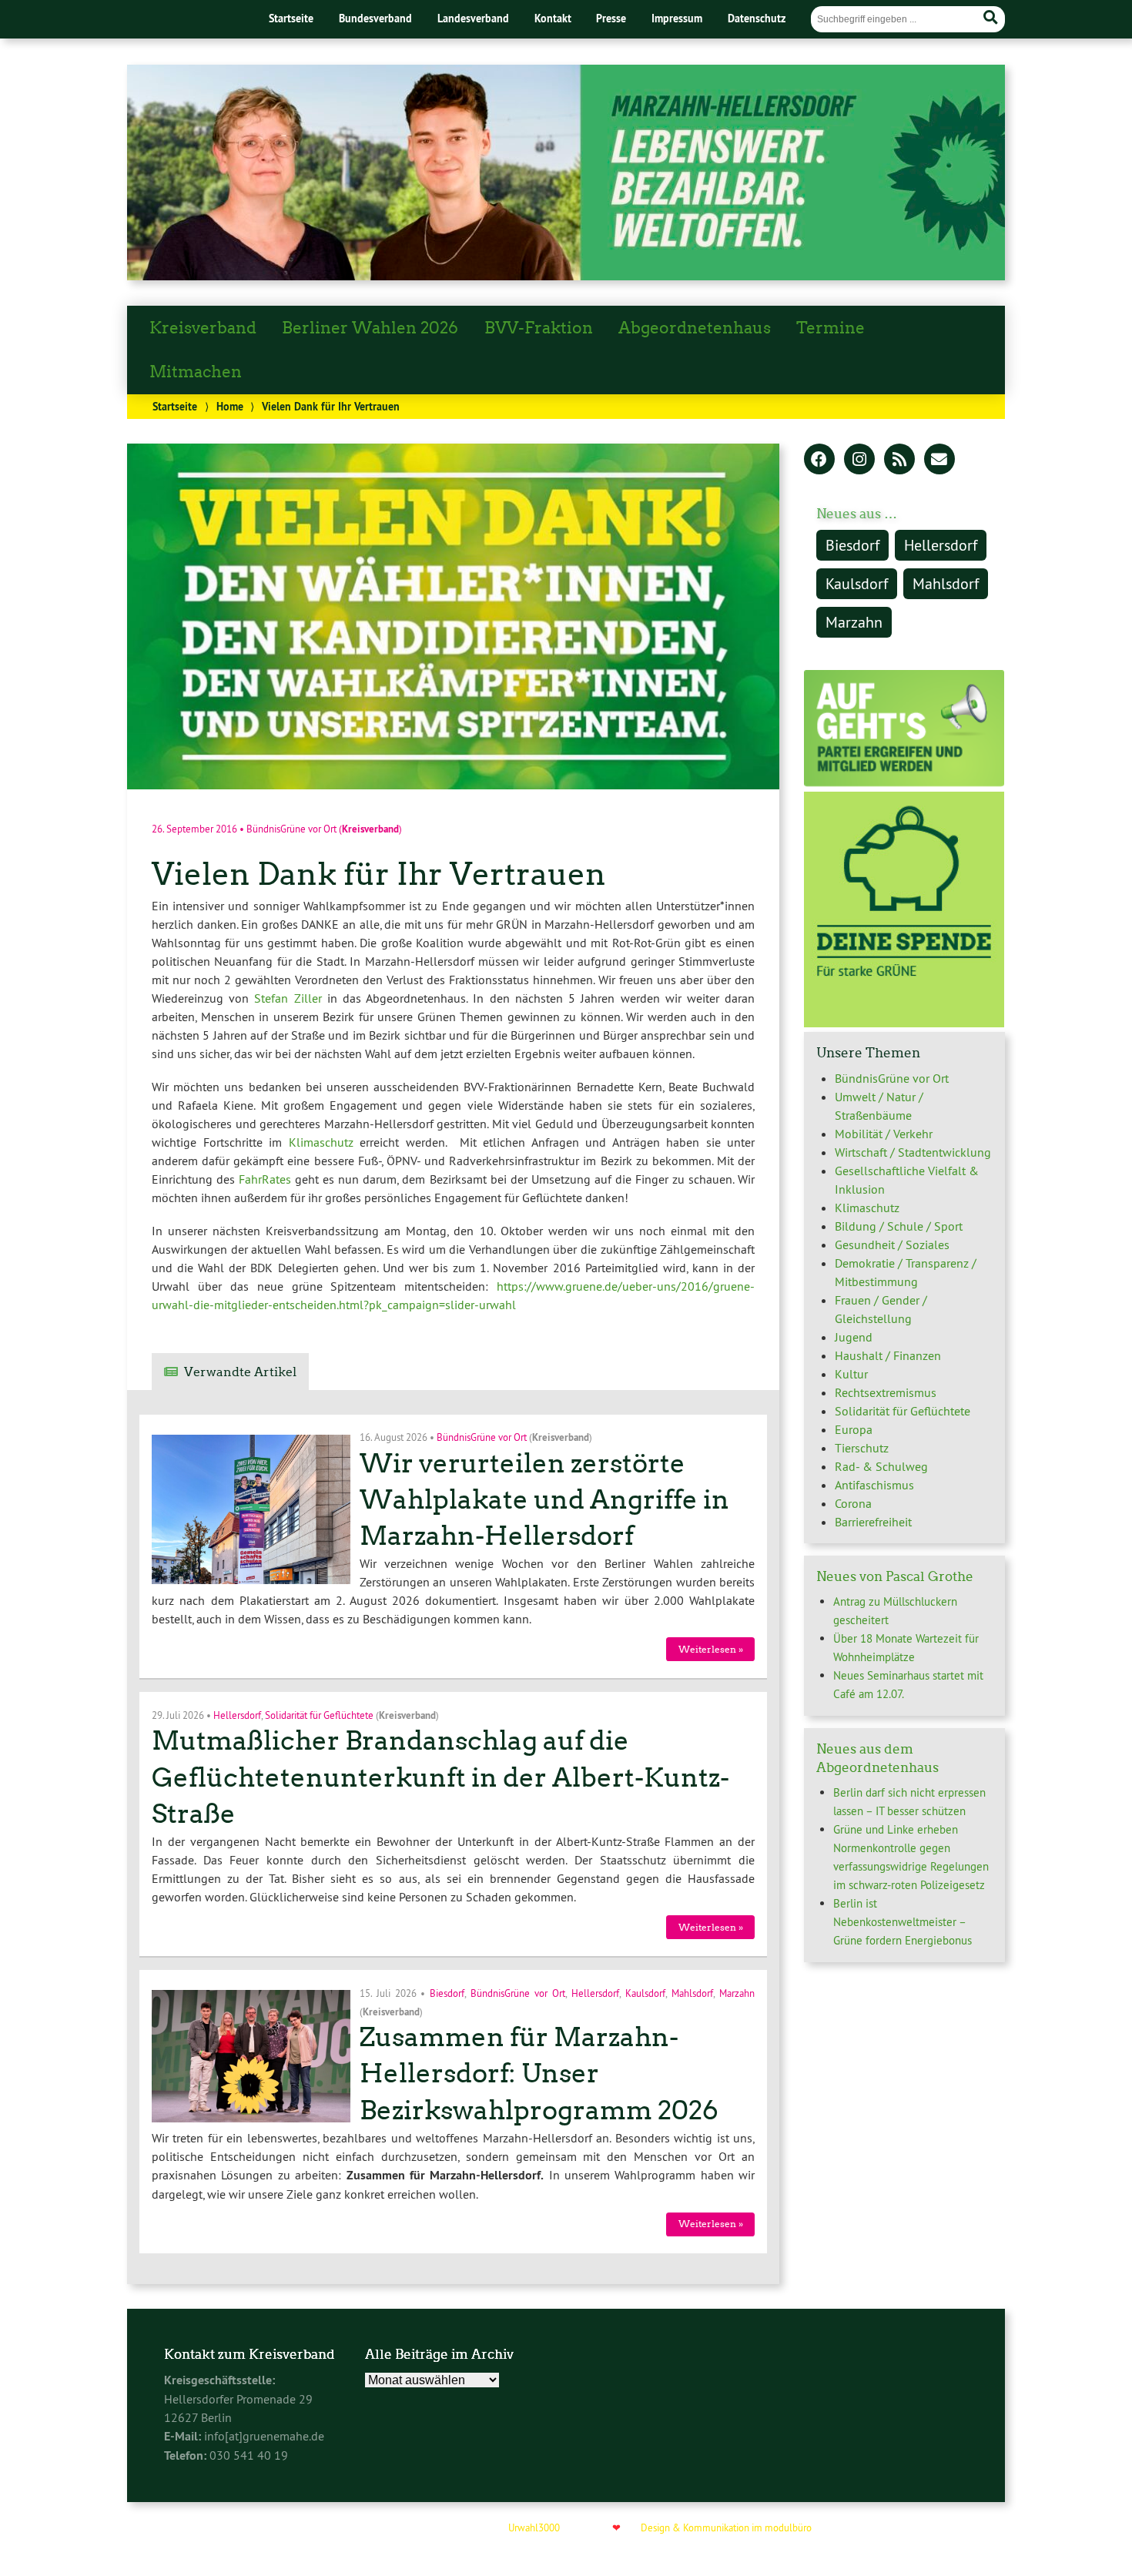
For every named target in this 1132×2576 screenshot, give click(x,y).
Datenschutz (757, 18)
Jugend (854, 1337)
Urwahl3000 (534, 2527)
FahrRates (265, 1179)
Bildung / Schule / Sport (899, 1226)
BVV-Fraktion (539, 328)
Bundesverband (375, 18)
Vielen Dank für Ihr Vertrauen (379, 874)
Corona (853, 1503)
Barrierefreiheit (873, 1522)
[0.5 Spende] (904, 1023)
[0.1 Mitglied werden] (904, 782)
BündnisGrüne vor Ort (291, 829)
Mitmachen (196, 372)
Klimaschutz (321, 1142)
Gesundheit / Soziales (892, 1244)
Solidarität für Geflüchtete (319, 1714)
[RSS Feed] (899, 461)
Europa (854, 1429)
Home (230, 406)
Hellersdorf (237, 1714)
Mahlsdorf (692, 1992)
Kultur (851, 1374)
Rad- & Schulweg (881, 1466)
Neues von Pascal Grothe (895, 1576)
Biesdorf (447, 1992)
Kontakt (553, 18)
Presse (611, 18)
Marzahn (737, 1992)
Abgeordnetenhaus (695, 328)
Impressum (677, 18)
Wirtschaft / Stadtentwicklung (913, 1152)
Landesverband (473, 18)
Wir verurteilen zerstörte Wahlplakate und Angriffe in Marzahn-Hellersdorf (544, 1500)
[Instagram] (859, 461)
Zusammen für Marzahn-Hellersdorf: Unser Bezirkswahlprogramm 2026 (539, 2074)
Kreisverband (203, 328)
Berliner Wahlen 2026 (370, 328)
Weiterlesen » (711, 1649)
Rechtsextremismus (886, 1392)
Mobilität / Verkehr (884, 1134)
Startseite (291, 18)
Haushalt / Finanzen (888, 1355)
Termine (831, 328)
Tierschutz (862, 1448)
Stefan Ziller (288, 998)
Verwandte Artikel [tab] (240, 1372)
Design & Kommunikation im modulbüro (726, 2527)
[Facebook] (819, 461)
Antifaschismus (874, 1485)
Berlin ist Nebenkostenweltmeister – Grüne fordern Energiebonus (903, 1922)
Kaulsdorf (645, 1992)
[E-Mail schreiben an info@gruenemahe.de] (939, 461)
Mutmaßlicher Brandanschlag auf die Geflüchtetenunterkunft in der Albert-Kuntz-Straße (440, 1777)
